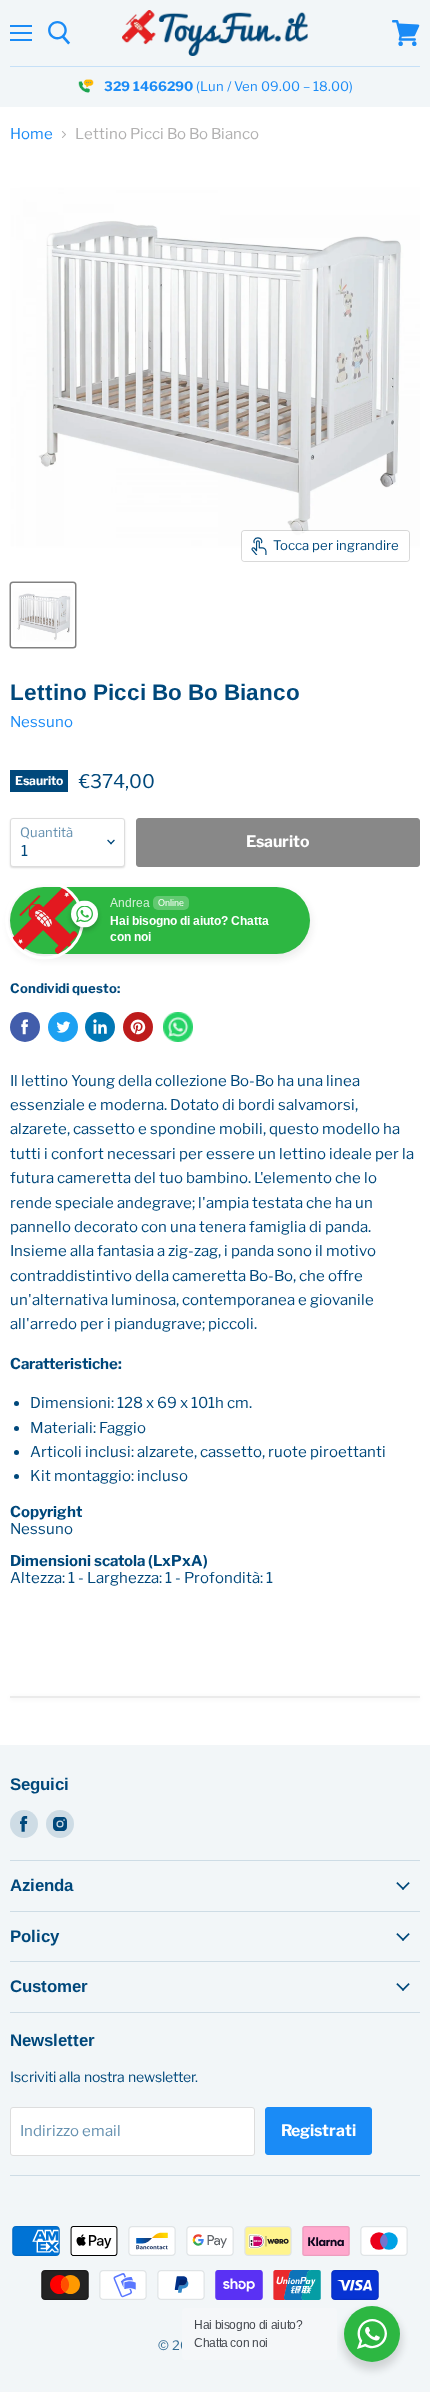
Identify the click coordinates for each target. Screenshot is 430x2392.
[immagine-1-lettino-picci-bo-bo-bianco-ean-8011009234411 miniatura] (43, 615)
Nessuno (41, 722)
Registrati (318, 2130)
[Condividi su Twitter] (63, 1027)
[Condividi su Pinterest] (138, 1027)
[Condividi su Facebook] (25, 1027)
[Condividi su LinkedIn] (100, 1027)
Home (31, 134)
